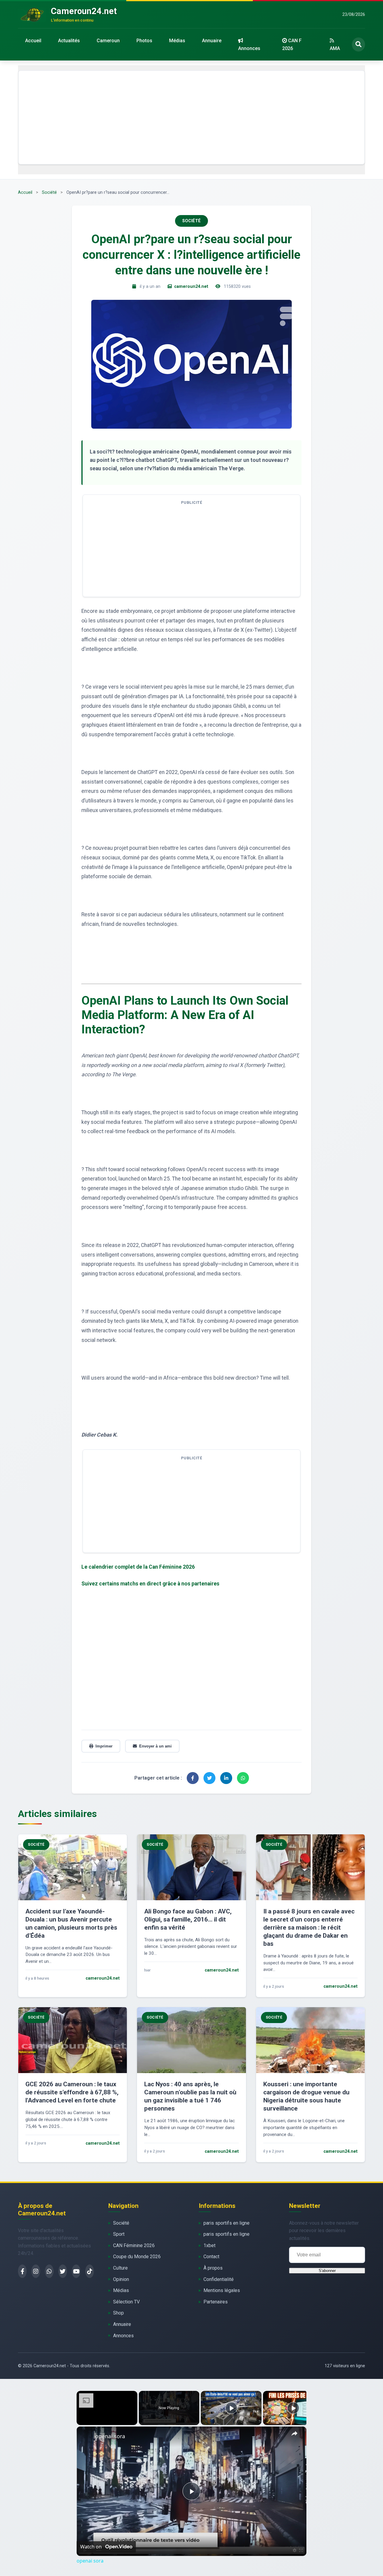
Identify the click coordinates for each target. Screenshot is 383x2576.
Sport (119, 2234)
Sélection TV (126, 2302)
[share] (294, 2434)
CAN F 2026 (292, 44)
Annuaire (212, 41)
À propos (213, 2268)
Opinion (121, 2279)
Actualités (69, 41)
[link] (86, 2436)
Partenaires (216, 2302)
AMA (335, 48)
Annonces (249, 48)
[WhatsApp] (49, 2271)
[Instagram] (36, 2271)
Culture (120, 2268)
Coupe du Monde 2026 (137, 2257)
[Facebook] (22, 2271)
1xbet (209, 2245)
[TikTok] (90, 2271)
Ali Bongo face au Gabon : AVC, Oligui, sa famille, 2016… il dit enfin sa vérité (188, 1919)
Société (49, 192)
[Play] (231, 2408)
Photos (144, 41)
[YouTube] (76, 2271)
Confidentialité (219, 2279)
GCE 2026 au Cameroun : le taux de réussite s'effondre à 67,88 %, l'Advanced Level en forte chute (72, 2092)
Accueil (33, 41)
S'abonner (327, 2271)
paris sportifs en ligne (227, 2223)
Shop (118, 2313)
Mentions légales (222, 2290)
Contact (211, 2257)
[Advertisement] (191, 117)
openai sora (110, 2436)
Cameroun (108, 41)
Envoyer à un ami (155, 1746)
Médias (177, 41)
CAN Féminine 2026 (134, 2245)
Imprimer (104, 1746)
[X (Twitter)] (63, 2271)
